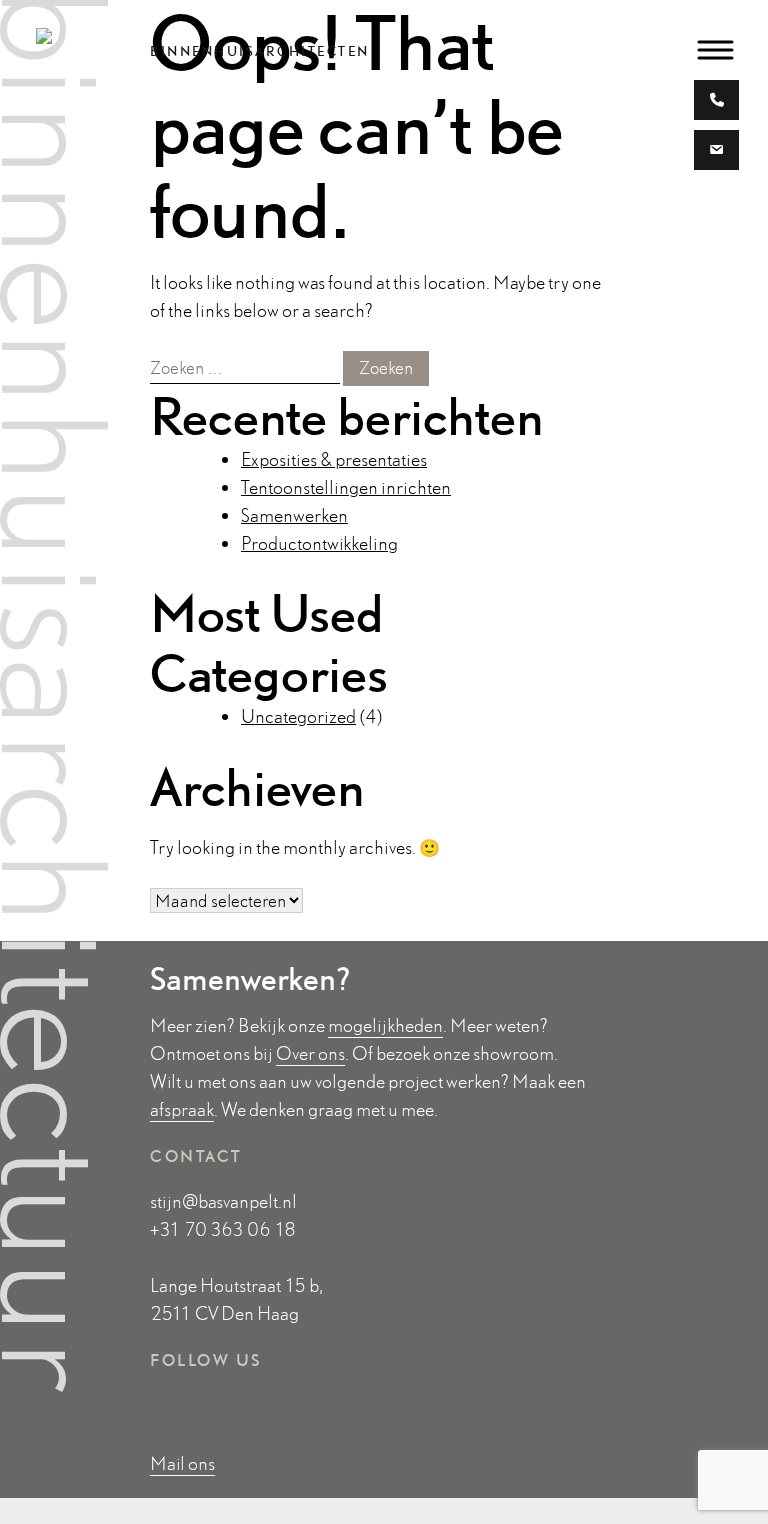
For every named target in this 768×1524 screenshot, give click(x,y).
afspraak (182, 1109)
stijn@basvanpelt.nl (223, 1201)
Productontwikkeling (319, 543)
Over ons (310, 1053)
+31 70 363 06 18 (223, 1229)
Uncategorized (298, 716)
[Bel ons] (717, 102)
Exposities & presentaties (334, 459)
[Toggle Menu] (716, 49)
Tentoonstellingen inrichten (346, 487)
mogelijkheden (385, 1025)
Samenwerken (294, 515)
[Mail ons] (716, 152)
